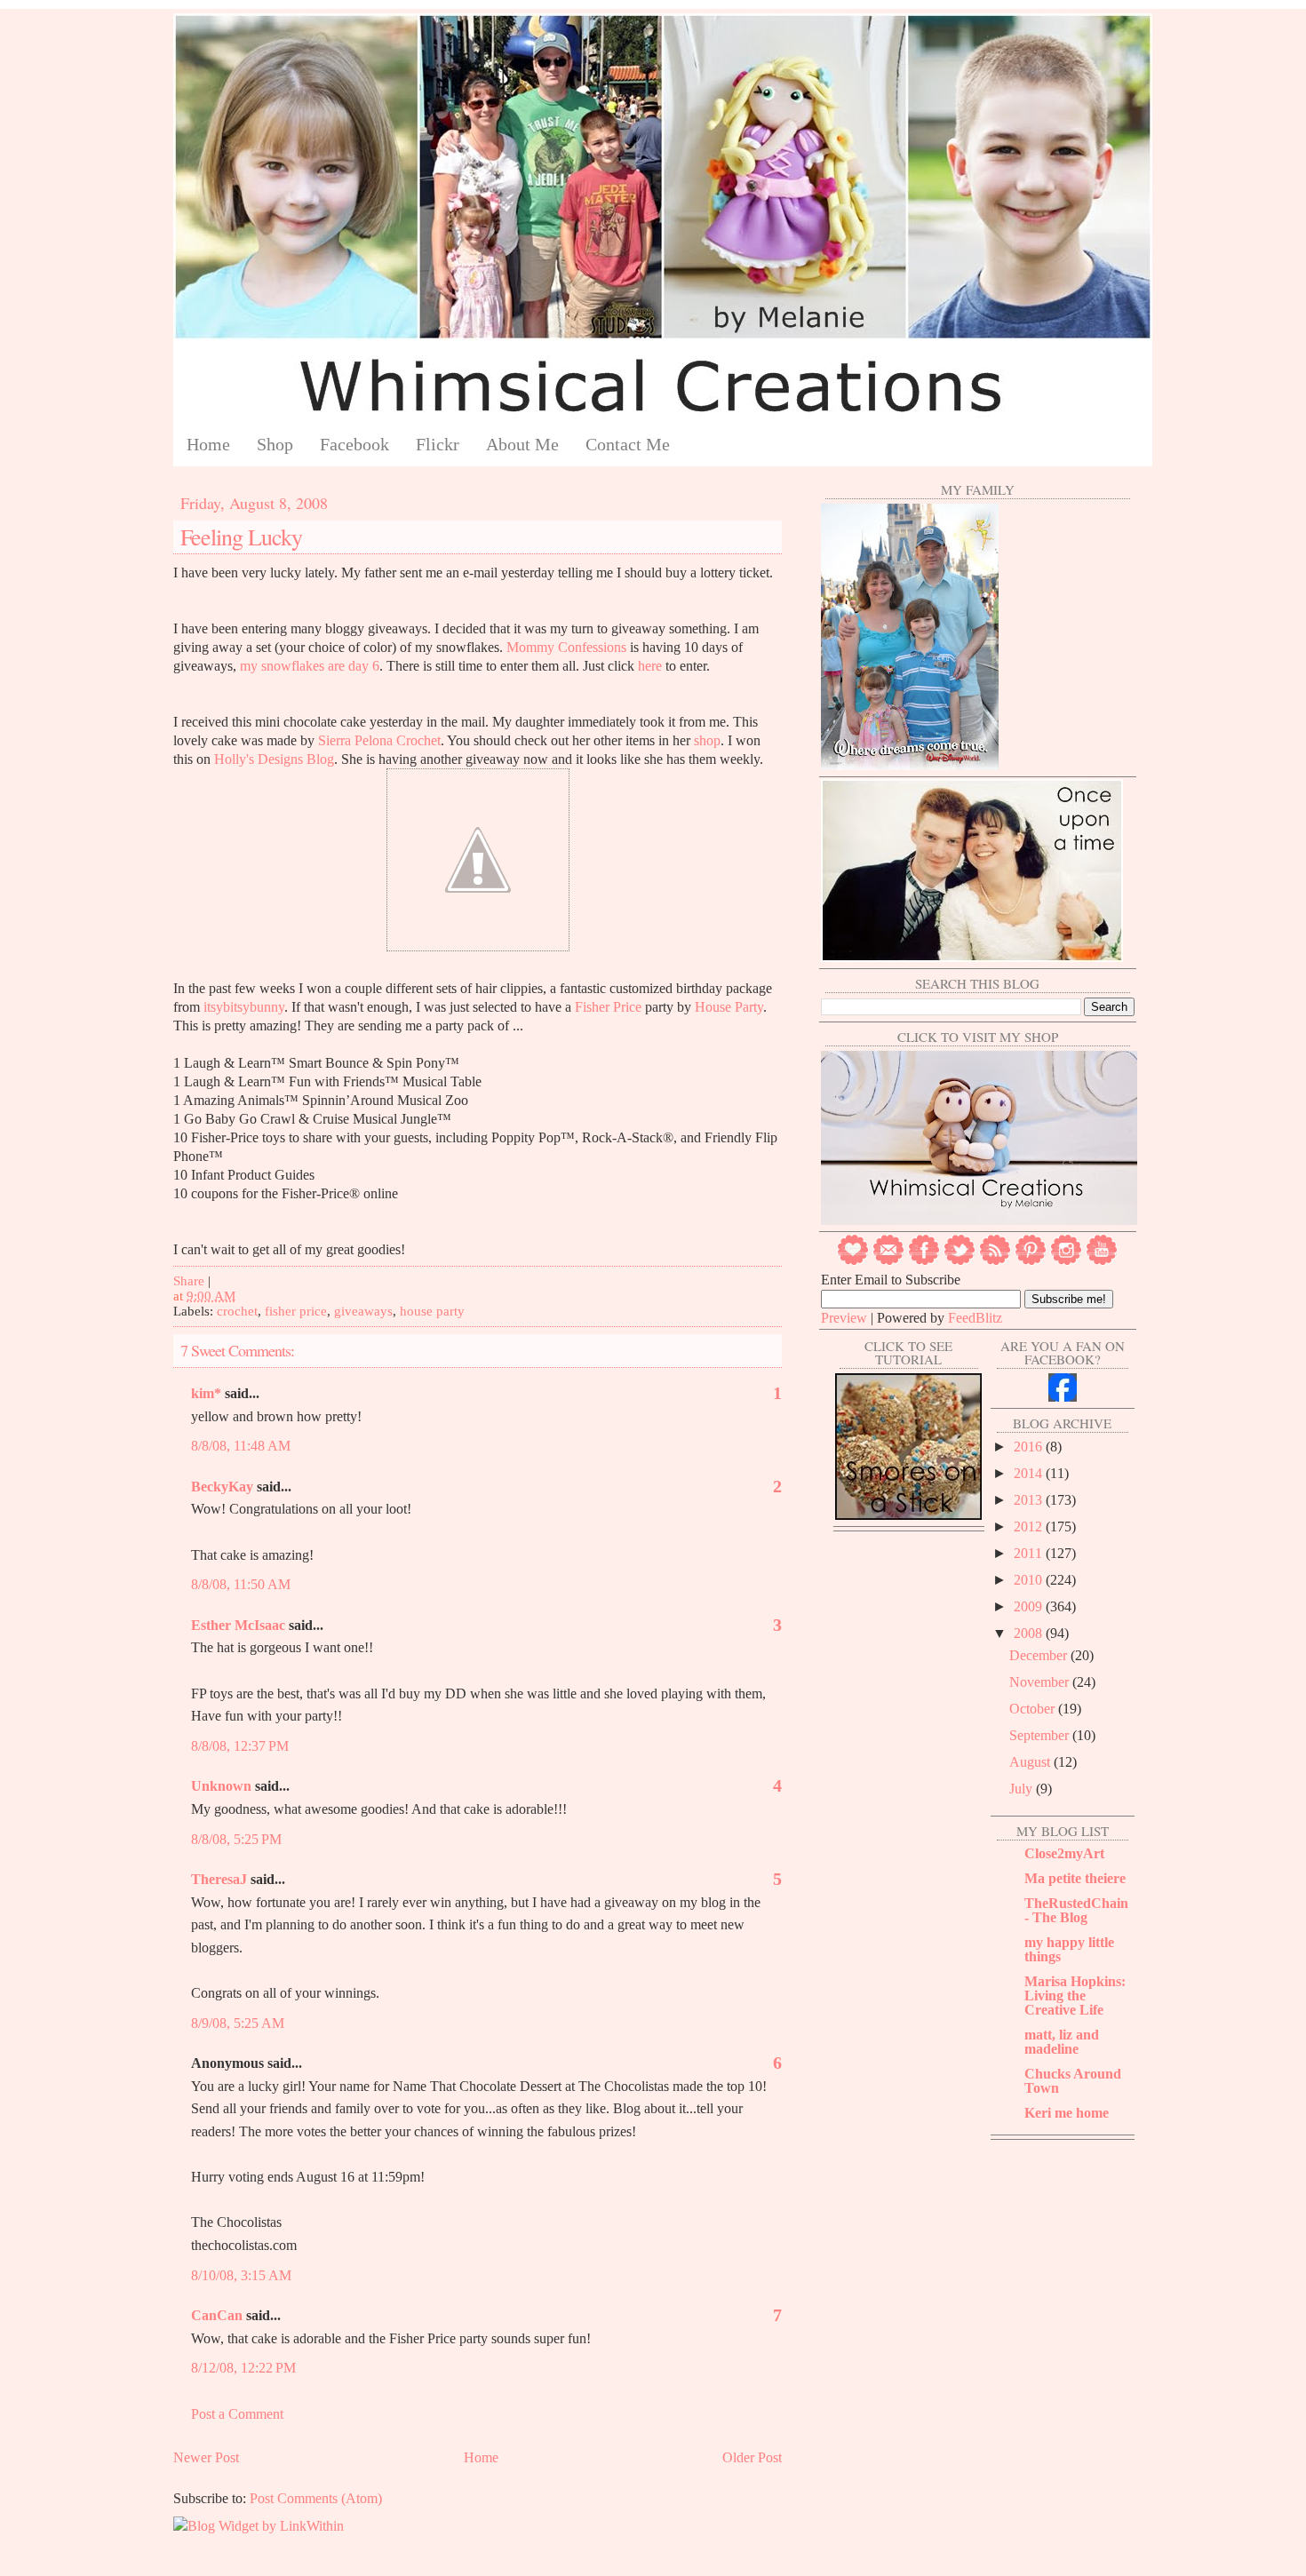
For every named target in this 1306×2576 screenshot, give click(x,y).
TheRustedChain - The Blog (1076, 1910)
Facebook (354, 444)
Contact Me (628, 444)
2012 (1030, 1527)
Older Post (752, 2457)
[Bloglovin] (853, 1261)
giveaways (363, 1311)
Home (208, 444)
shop (707, 740)
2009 (1030, 1606)
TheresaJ (219, 1879)
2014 (1030, 1473)
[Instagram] (1066, 1261)
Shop (275, 444)
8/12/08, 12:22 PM (243, 2368)
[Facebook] (924, 1261)
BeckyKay (222, 1487)
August (1031, 1762)
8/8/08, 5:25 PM (236, 1839)
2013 (1030, 1500)
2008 (1030, 1633)
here (650, 666)
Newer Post (206, 2457)
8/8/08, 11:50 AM (241, 1584)
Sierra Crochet (379, 740)
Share (189, 1281)
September (1041, 1735)
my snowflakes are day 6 (310, 666)
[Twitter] (960, 1261)
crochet (237, 1311)
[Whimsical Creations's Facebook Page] (1063, 1397)
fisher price (296, 1311)
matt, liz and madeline (1062, 2042)
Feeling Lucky (241, 537)
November (1041, 1682)
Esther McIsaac (238, 1625)
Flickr (438, 444)
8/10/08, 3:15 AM (241, 2275)
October (1034, 1709)
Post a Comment (237, 2414)
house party (432, 1311)
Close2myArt (1064, 1853)
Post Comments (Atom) (316, 2498)
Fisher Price (608, 1007)
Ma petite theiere (1075, 1878)
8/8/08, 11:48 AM (241, 1446)
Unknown (221, 1786)
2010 (1030, 1580)
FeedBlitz (975, 1318)
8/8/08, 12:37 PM (240, 1746)
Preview (844, 1318)
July (1023, 1789)
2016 (1030, 1447)
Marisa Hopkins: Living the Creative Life (1075, 1996)
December (1040, 1655)
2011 (1030, 1553)
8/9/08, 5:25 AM (238, 2023)
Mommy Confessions (568, 647)
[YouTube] (1102, 1261)
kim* (206, 1393)
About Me (522, 444)
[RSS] (995, 1261)
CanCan (217, 2315)
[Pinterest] (1031, 1261)
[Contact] (888, 1261)
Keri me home (1067, 2113)
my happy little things (1069, 1949)
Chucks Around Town (1073, 2081)
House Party (729, 1007)
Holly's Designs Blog (274, 759)
